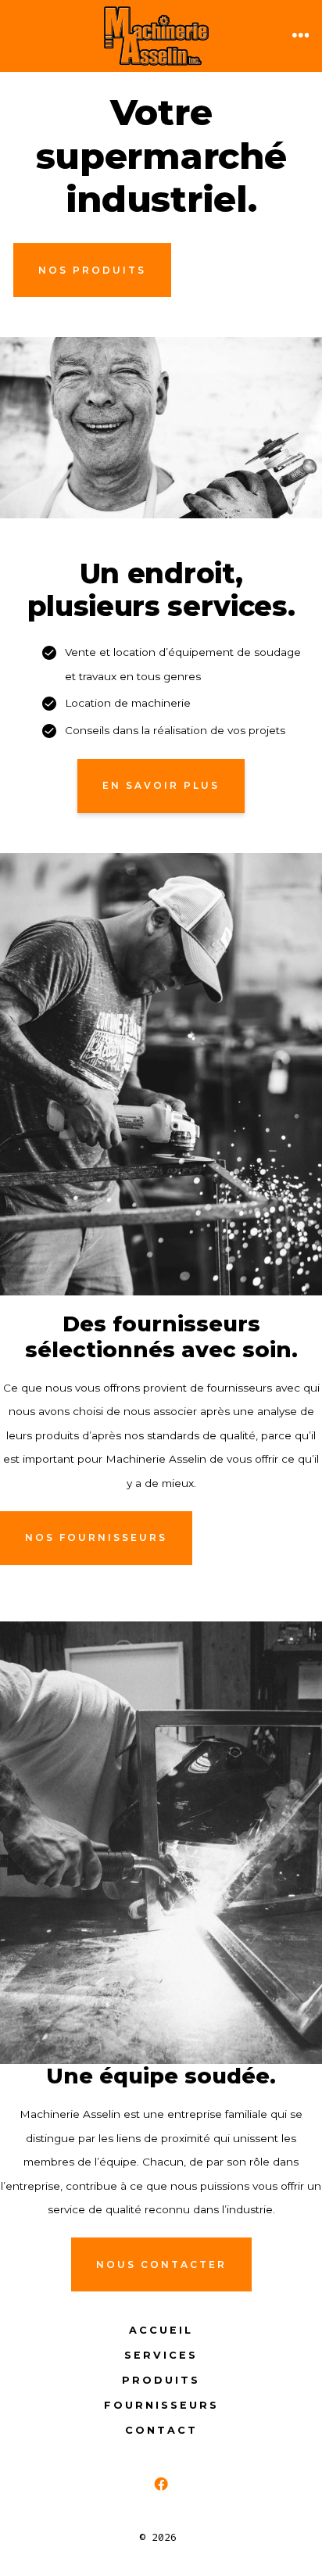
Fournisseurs (161, 2405)
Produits (161, 2380)
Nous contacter (161, 2264)
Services (161, 2355)
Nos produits (92, 270)
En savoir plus (161, 785)
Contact (161, 2430)
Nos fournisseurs (96, 1537)
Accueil (161, 2330)
